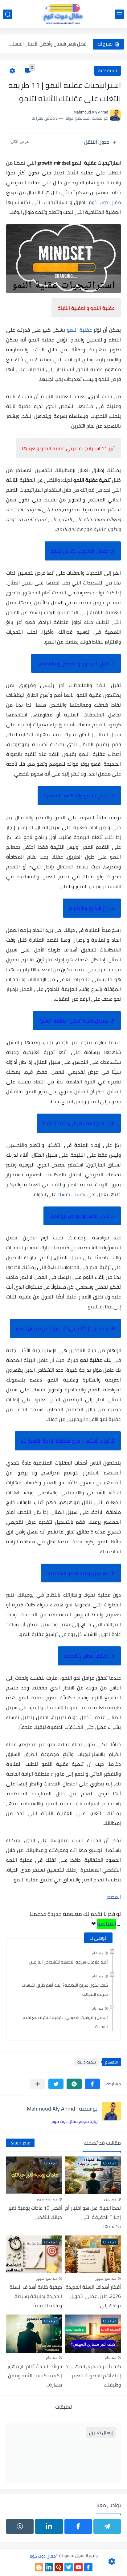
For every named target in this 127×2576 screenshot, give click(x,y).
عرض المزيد (20, 2143)
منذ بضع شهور (47, 2199)
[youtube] (78, 2567)
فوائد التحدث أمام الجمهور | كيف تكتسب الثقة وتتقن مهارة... (35, 2375)
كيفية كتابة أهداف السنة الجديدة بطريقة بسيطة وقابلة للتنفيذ (36, 2296)
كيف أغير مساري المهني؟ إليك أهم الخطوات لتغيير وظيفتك (94, 2375)
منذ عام (98, 1953)
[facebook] (78, 2526)
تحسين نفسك (71, 1194)
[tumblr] (20, 2526)
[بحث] (8, 14)
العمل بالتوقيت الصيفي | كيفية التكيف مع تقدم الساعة (65, 2022)
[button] (92, 2084)
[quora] (59, 2567)
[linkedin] (49, 2526)
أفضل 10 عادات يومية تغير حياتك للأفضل (35, 2212)
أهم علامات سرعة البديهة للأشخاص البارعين (69, 1962)
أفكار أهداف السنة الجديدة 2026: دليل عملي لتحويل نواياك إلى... (93, 2296)
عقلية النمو (79, 330)
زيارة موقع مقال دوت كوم (75, 2121)
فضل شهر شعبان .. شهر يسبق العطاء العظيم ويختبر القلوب (48, 44)
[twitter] (69, 2567)
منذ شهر (110, 2199)
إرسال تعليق (101, 2432)
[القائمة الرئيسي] (119, 14)
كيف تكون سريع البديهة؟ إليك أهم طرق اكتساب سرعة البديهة (65, 1990)
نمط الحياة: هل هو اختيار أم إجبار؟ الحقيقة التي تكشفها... (93, 2217)
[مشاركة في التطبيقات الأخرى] (38, 2084)
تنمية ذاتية (108, 71)
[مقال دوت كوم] (63, 14)
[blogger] (39, 2567)
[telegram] (107, 2526)
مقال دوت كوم (105, 202)
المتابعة (107, 1924)
